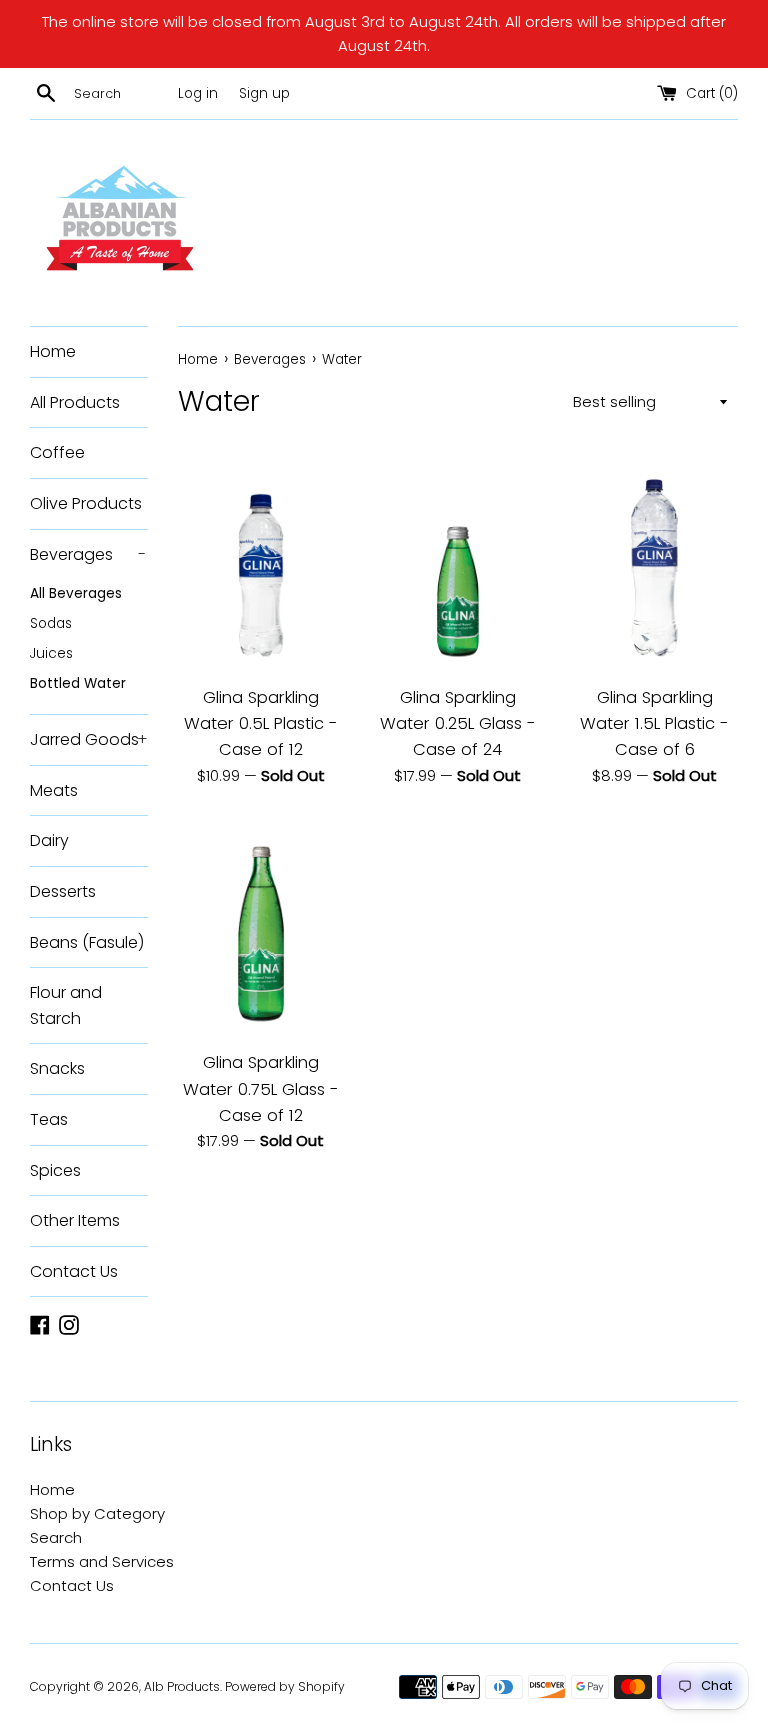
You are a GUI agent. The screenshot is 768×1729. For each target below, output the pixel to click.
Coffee (57, 452)
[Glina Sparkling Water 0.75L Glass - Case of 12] (261, 929)
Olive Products (86, 503)
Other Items (75, 1220)
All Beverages (76, 593)
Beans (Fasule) (87, 942)
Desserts (63, 891)
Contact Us (74, 1271)
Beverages (88, 554)
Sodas (51, 623)
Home (53, 351)
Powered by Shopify (285, 1686)
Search (56, 1537)
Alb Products (182, 1686)
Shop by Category (97, 1513)
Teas (49, 1119)
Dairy (49, 840)
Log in (198, 93)
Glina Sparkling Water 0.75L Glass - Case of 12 (261, 1089)
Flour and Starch (66, 1005)
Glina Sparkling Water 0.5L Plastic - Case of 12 (261, 724)
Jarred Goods (89, 739)
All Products (75, 402)
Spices (55, 1170)
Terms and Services (102, 1561)
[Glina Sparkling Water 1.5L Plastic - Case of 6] (654, 563)
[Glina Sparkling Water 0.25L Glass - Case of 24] (457, 563)
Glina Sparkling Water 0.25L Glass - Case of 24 (458, 724)
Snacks (57, 1068)
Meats (54, 790)
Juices (51, 653)
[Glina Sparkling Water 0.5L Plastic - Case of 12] (261, 563)
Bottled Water (78, 683)
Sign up (264, 93)
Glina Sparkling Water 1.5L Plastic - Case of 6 (654, 724)
